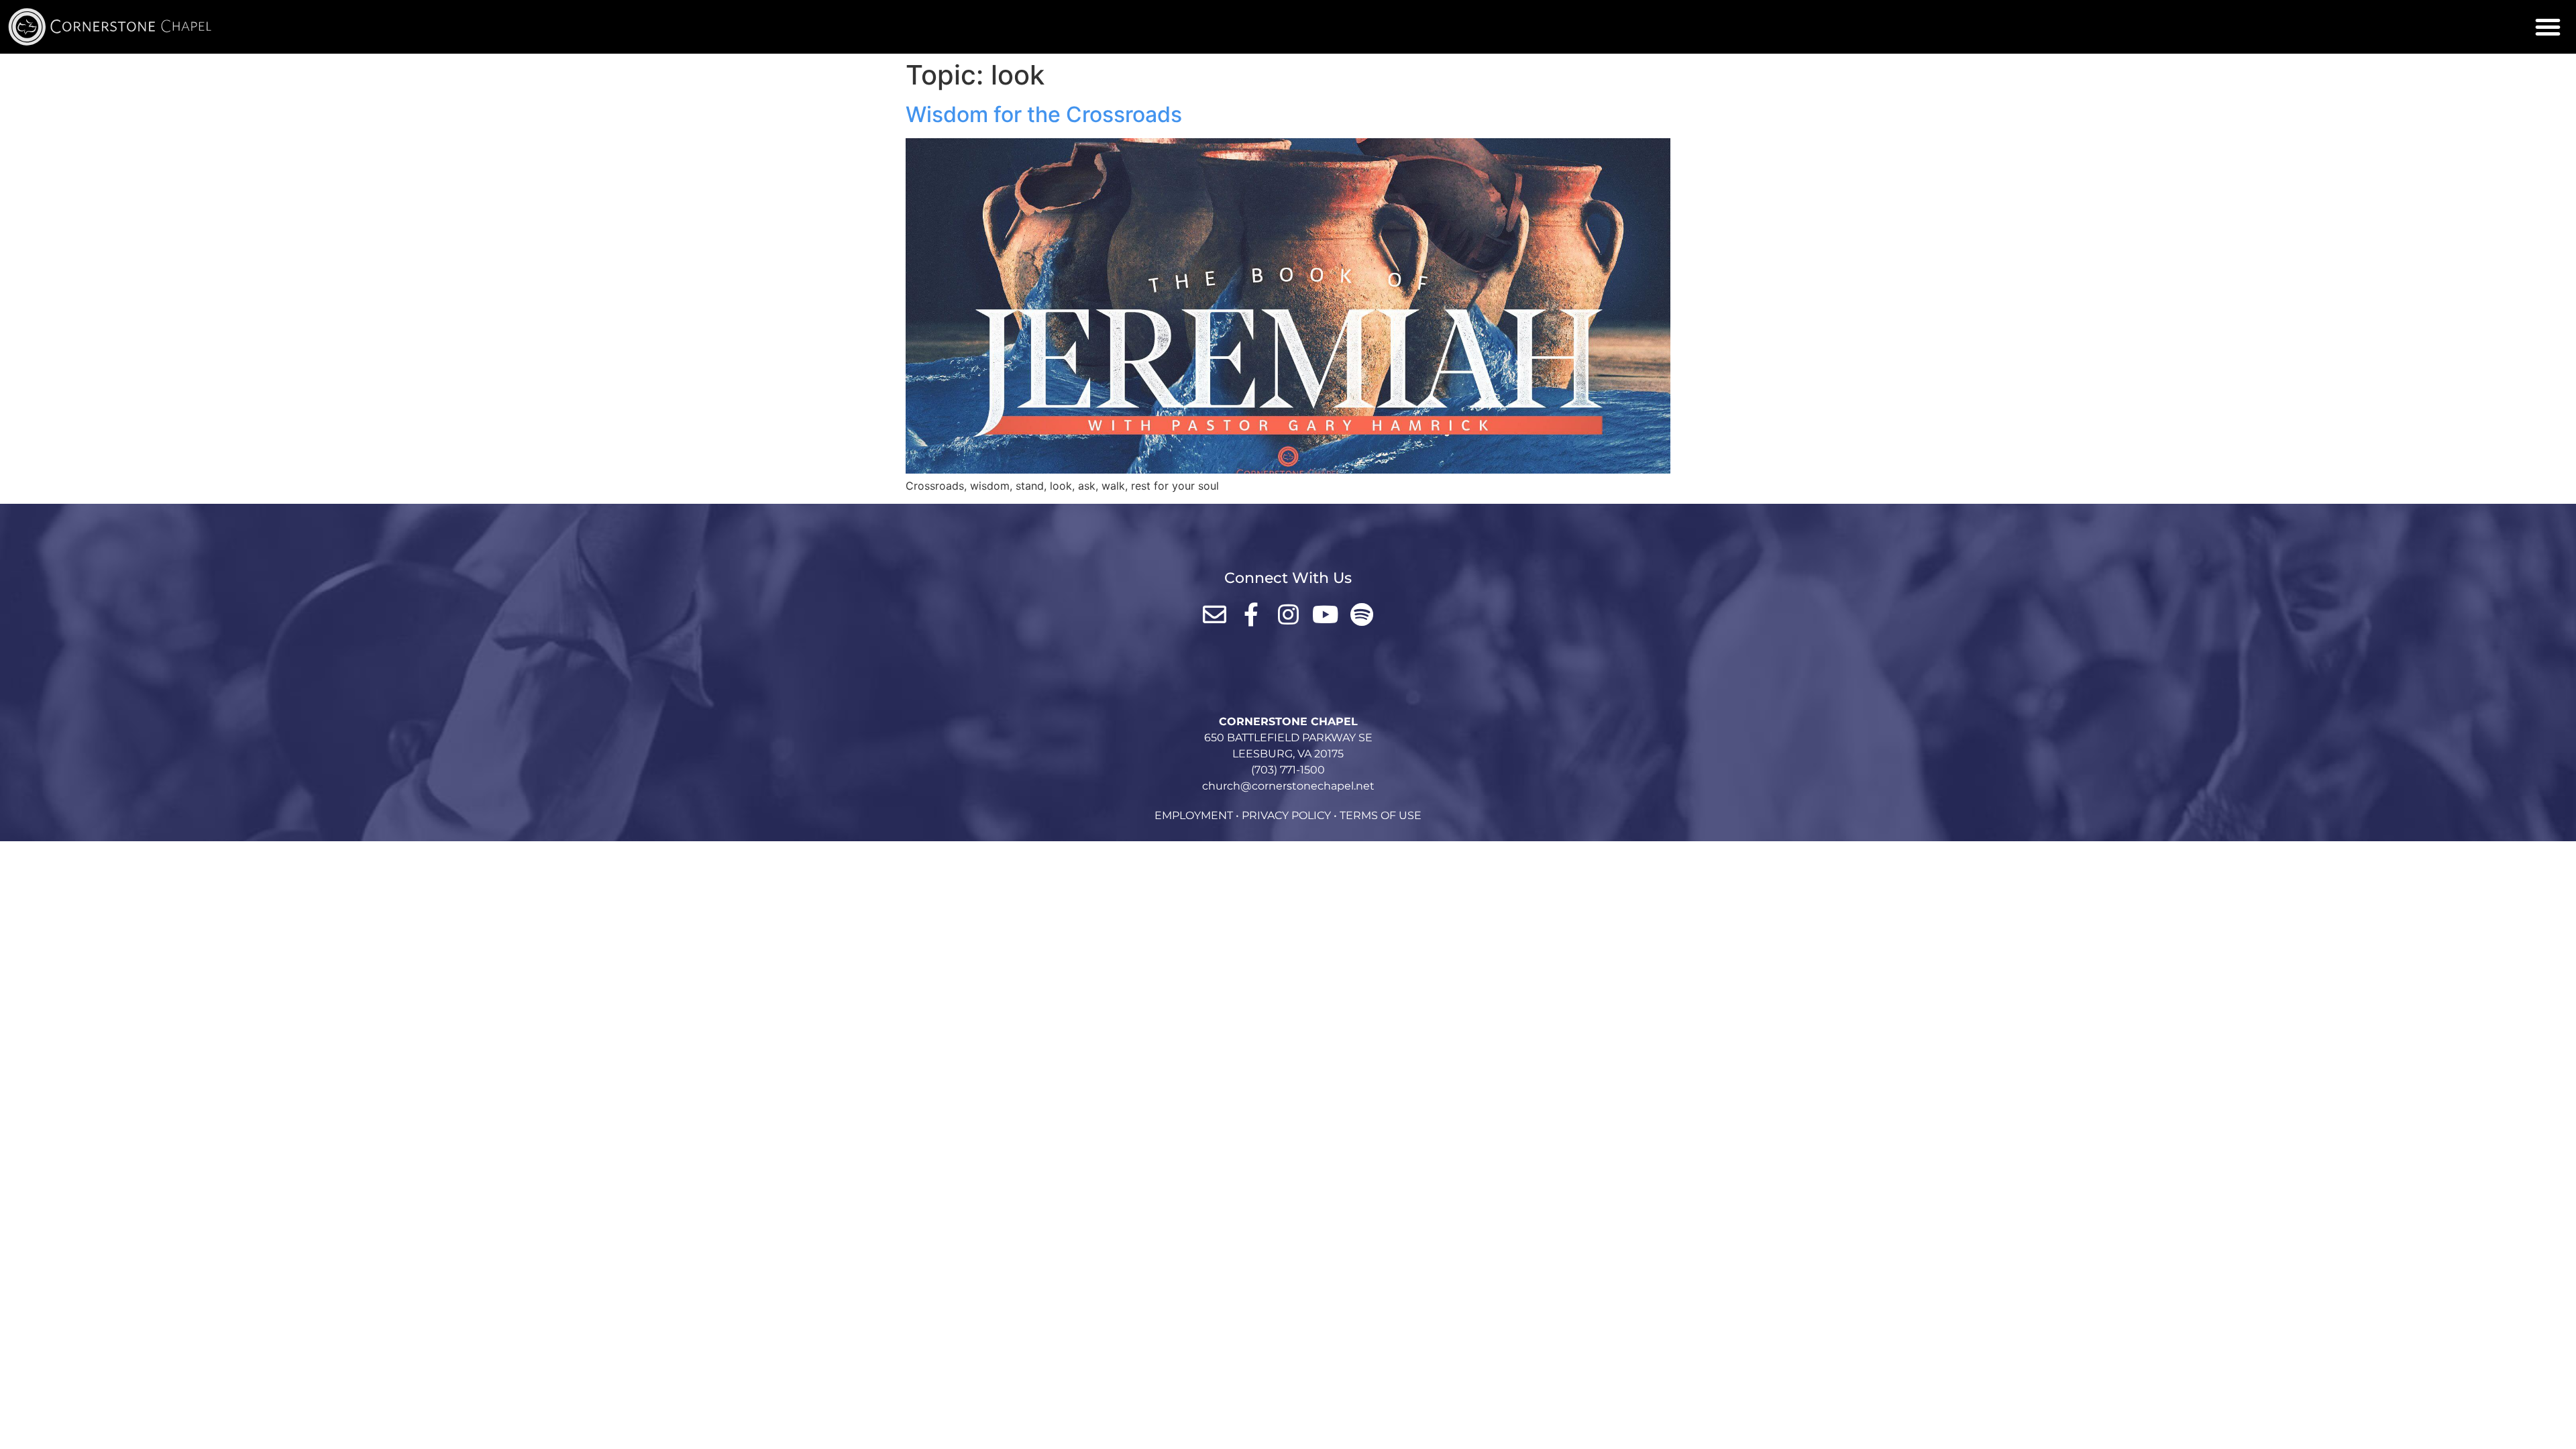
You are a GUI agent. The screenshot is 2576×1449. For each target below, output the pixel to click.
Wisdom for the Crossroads (1044, 114)
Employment (1194, 815)
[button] (2548, 27)
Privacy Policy (1286, 815)
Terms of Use (1381, 815)
